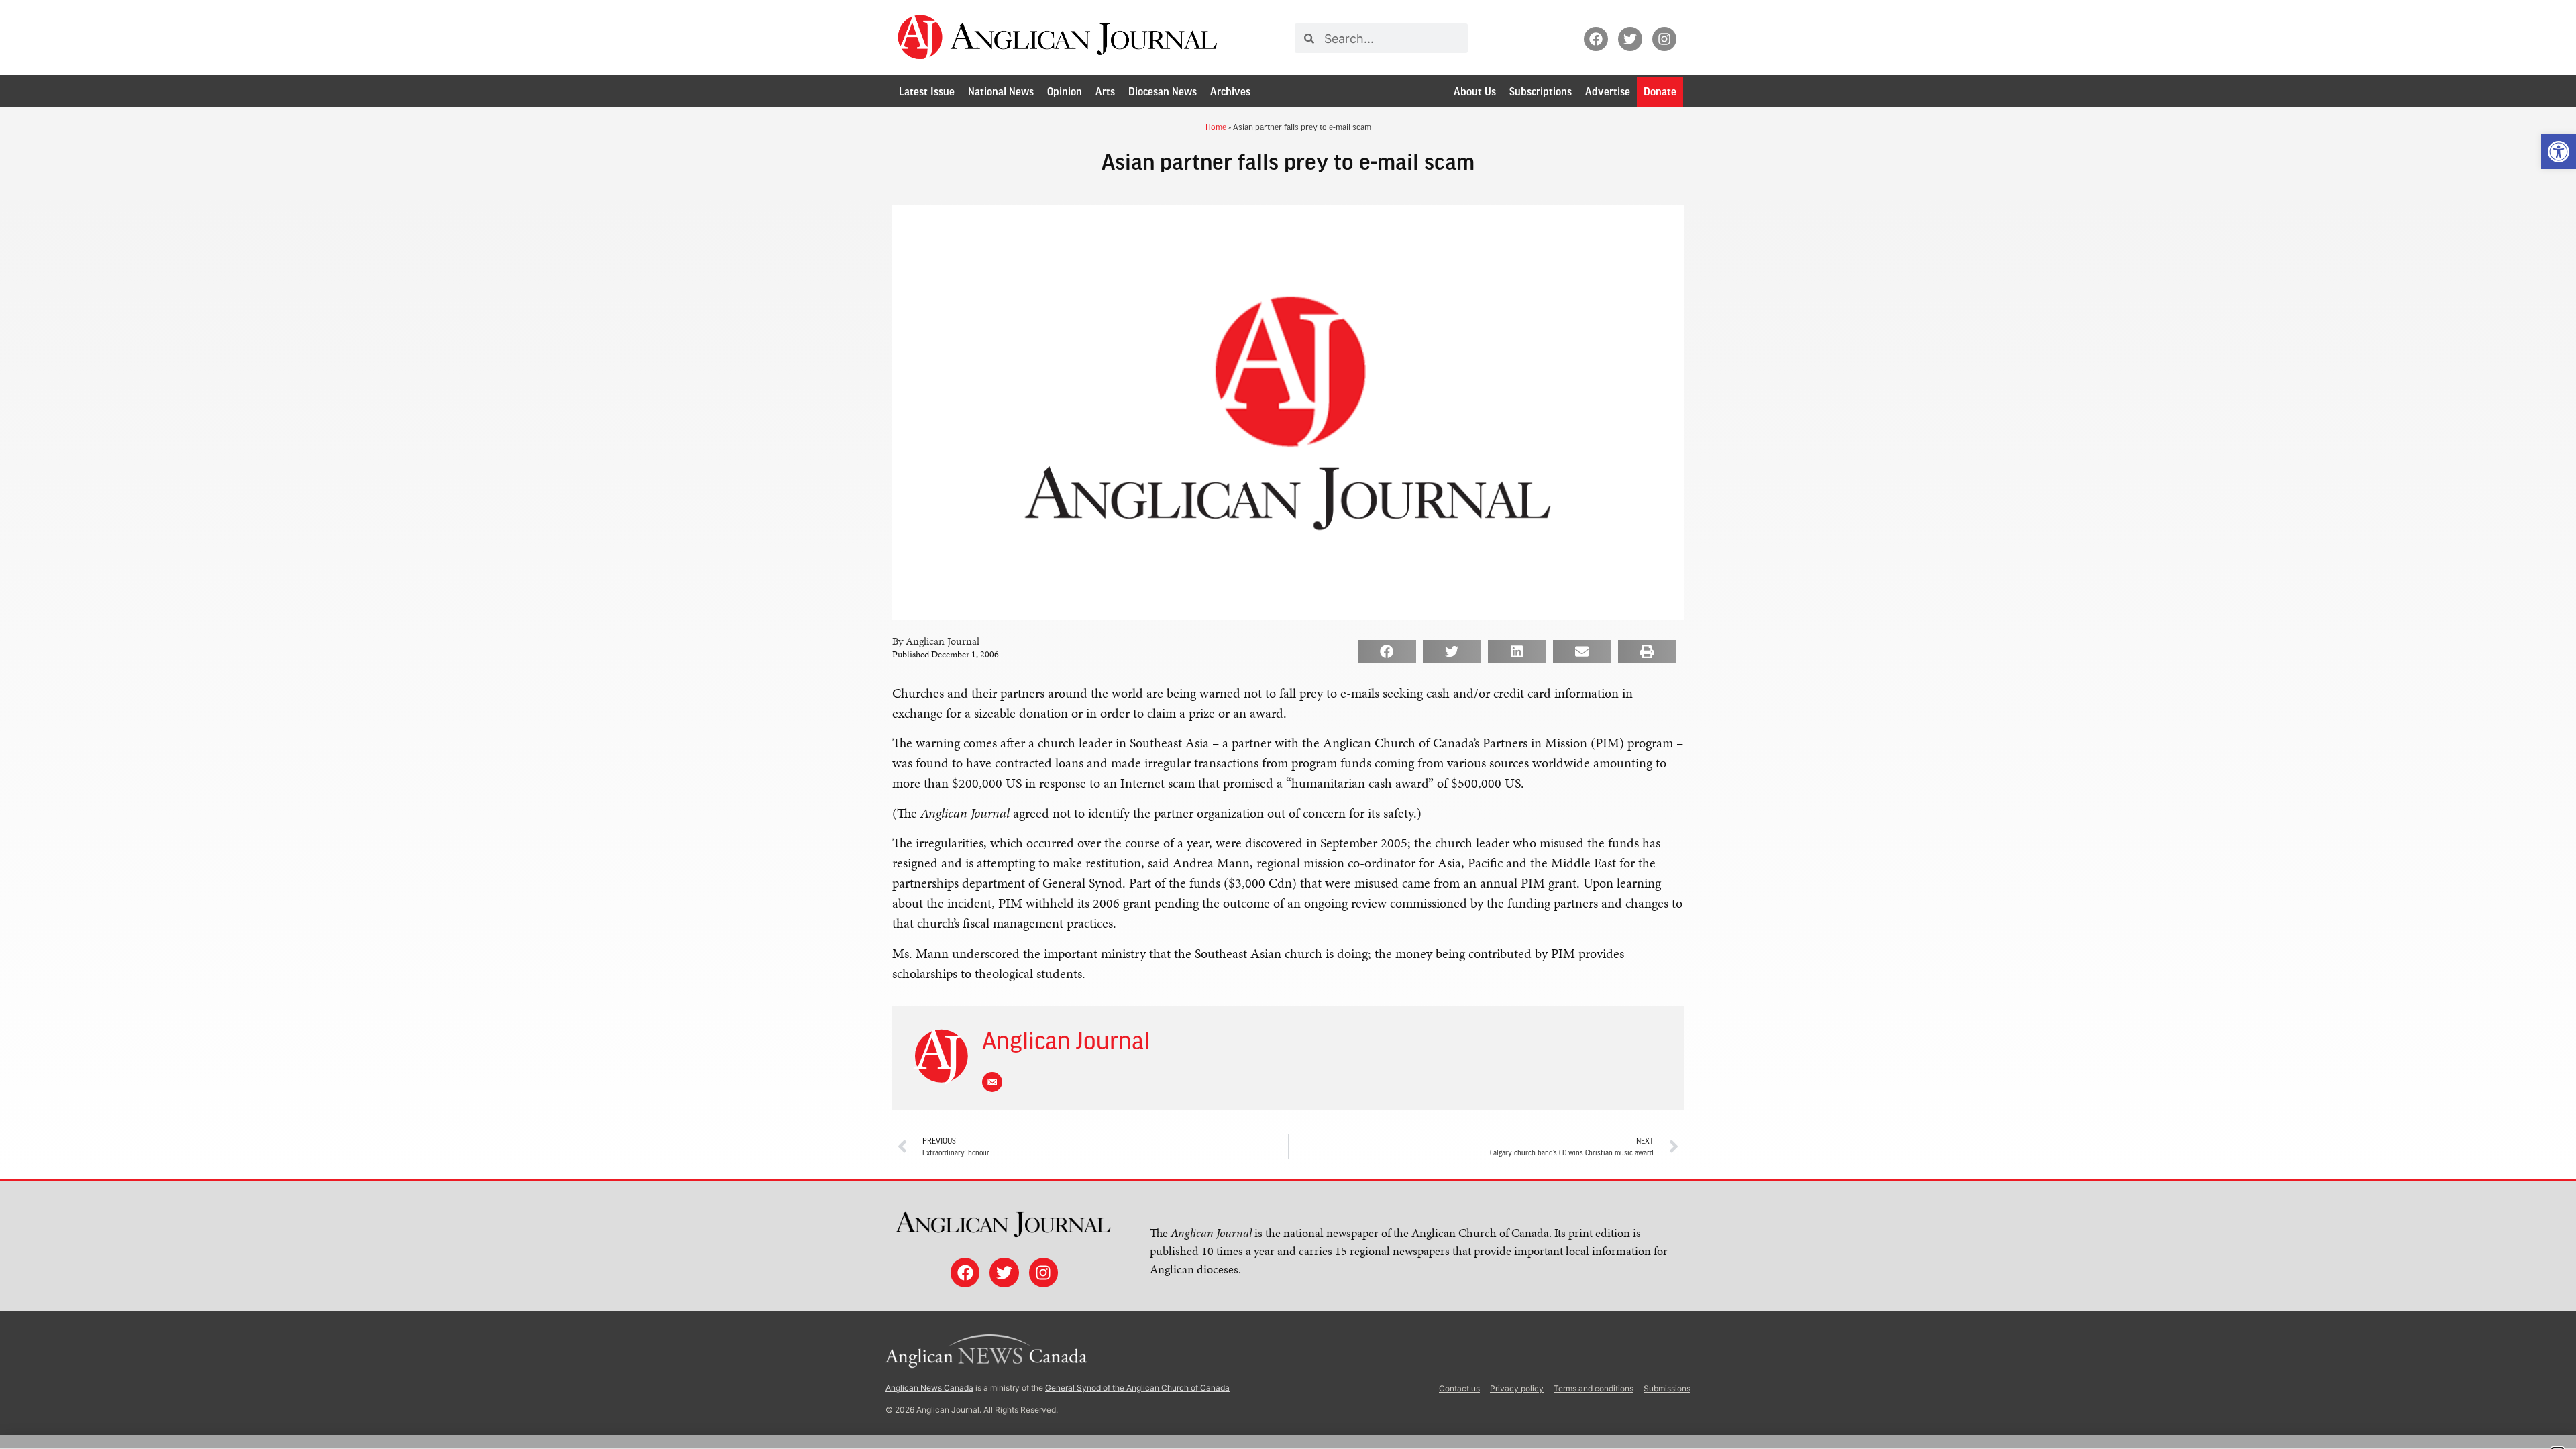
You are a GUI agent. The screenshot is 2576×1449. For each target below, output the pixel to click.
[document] (1288, 724)
